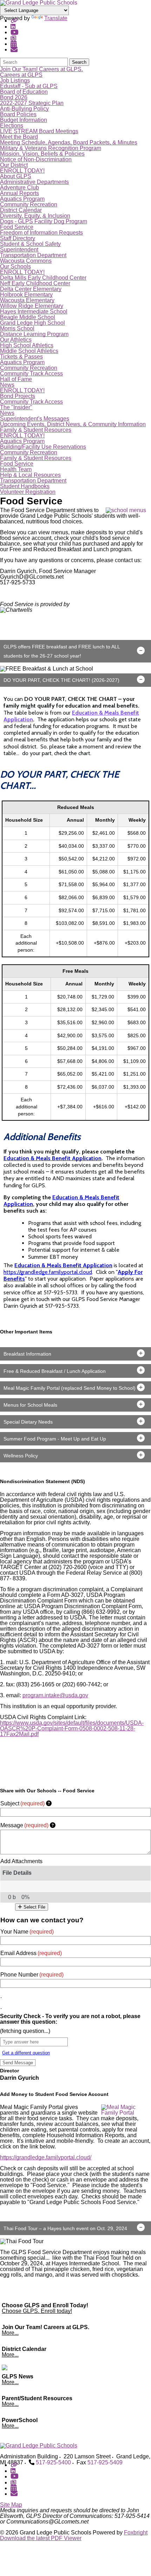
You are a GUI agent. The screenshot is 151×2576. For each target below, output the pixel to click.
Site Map (11, 2505)
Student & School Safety (30, 244)
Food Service (17, 227)
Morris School (17, 328)
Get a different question (26, 2053)
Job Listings (15, 80)
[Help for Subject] (49, 1803)
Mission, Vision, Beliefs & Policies (42, 154)
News (7, 385)
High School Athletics (27, 345)
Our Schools (15, 266)
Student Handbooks (25, 486)
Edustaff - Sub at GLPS (29, 86)
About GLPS (16, 176)
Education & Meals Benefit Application (52, 1158)
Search (79, 62)
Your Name (27, 1932)
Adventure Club (19, 188)
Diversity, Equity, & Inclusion (35, 216)
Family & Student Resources (36, 430)
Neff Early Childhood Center (35, 283)
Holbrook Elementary (26, 295)
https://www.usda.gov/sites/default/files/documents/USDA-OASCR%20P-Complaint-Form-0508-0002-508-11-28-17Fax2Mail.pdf (72, 1728)
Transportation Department (33, 255)
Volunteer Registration (28, 492)
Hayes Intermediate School (34, 312)
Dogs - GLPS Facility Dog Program (44, 221)
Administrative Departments (34, 182)
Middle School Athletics (29, 351)
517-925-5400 (53, 2462)
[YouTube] (15, 32)
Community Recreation (29, 204)
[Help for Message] (53, 1825)
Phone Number (32, 1975)
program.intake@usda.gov (55, 1695)
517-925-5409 (105, 2462)
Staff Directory (18, 238)
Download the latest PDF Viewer (41, 2538)
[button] (75, 651)
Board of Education (24, 92)
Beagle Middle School (28, 317)
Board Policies (18, 114)
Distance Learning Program (34, 334)
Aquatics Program (22, 199)
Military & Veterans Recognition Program (51, 148)
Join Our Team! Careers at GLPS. (41, 69)
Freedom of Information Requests (41, 233)
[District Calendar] (14, 44)
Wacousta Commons (26, 261)
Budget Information (24, 120)
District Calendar (21, 210)
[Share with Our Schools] (14, 49)
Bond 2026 (14, 97)
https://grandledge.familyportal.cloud (48, 1272)
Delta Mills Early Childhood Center (43, 278)
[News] (13, 38)
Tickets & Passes (21, 357)
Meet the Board (19, 137)
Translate (56, 18)
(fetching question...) (25, 2031)
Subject (22, 1803)
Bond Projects (18, 396)
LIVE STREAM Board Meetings (39, 131)
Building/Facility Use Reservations (43, 447)
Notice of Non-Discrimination (36, 159)
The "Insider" (16, 407)
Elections (12, 126)
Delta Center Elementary (31, 289)
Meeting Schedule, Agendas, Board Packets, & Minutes (69, 142)
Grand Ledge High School (32, 323)
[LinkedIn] (13, 27)
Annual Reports (19, 193)
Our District (14, 165)
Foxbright (136, 2533)
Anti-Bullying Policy (24, 109)
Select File (34, 1907)
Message (24, 1825)
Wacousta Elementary (27, 300)
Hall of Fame (16, 379)
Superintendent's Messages (35, 419)
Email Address (31, 1953)
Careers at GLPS (21, 75)
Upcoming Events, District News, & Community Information (73, 424)
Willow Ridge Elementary (32, 306)
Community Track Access (31, 374)
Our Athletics (16, 340)
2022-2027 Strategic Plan (32, 103)
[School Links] (14, 21)
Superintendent (19, 250)
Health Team (16, 469)
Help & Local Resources (30, 475)
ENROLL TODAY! (22, 171)
